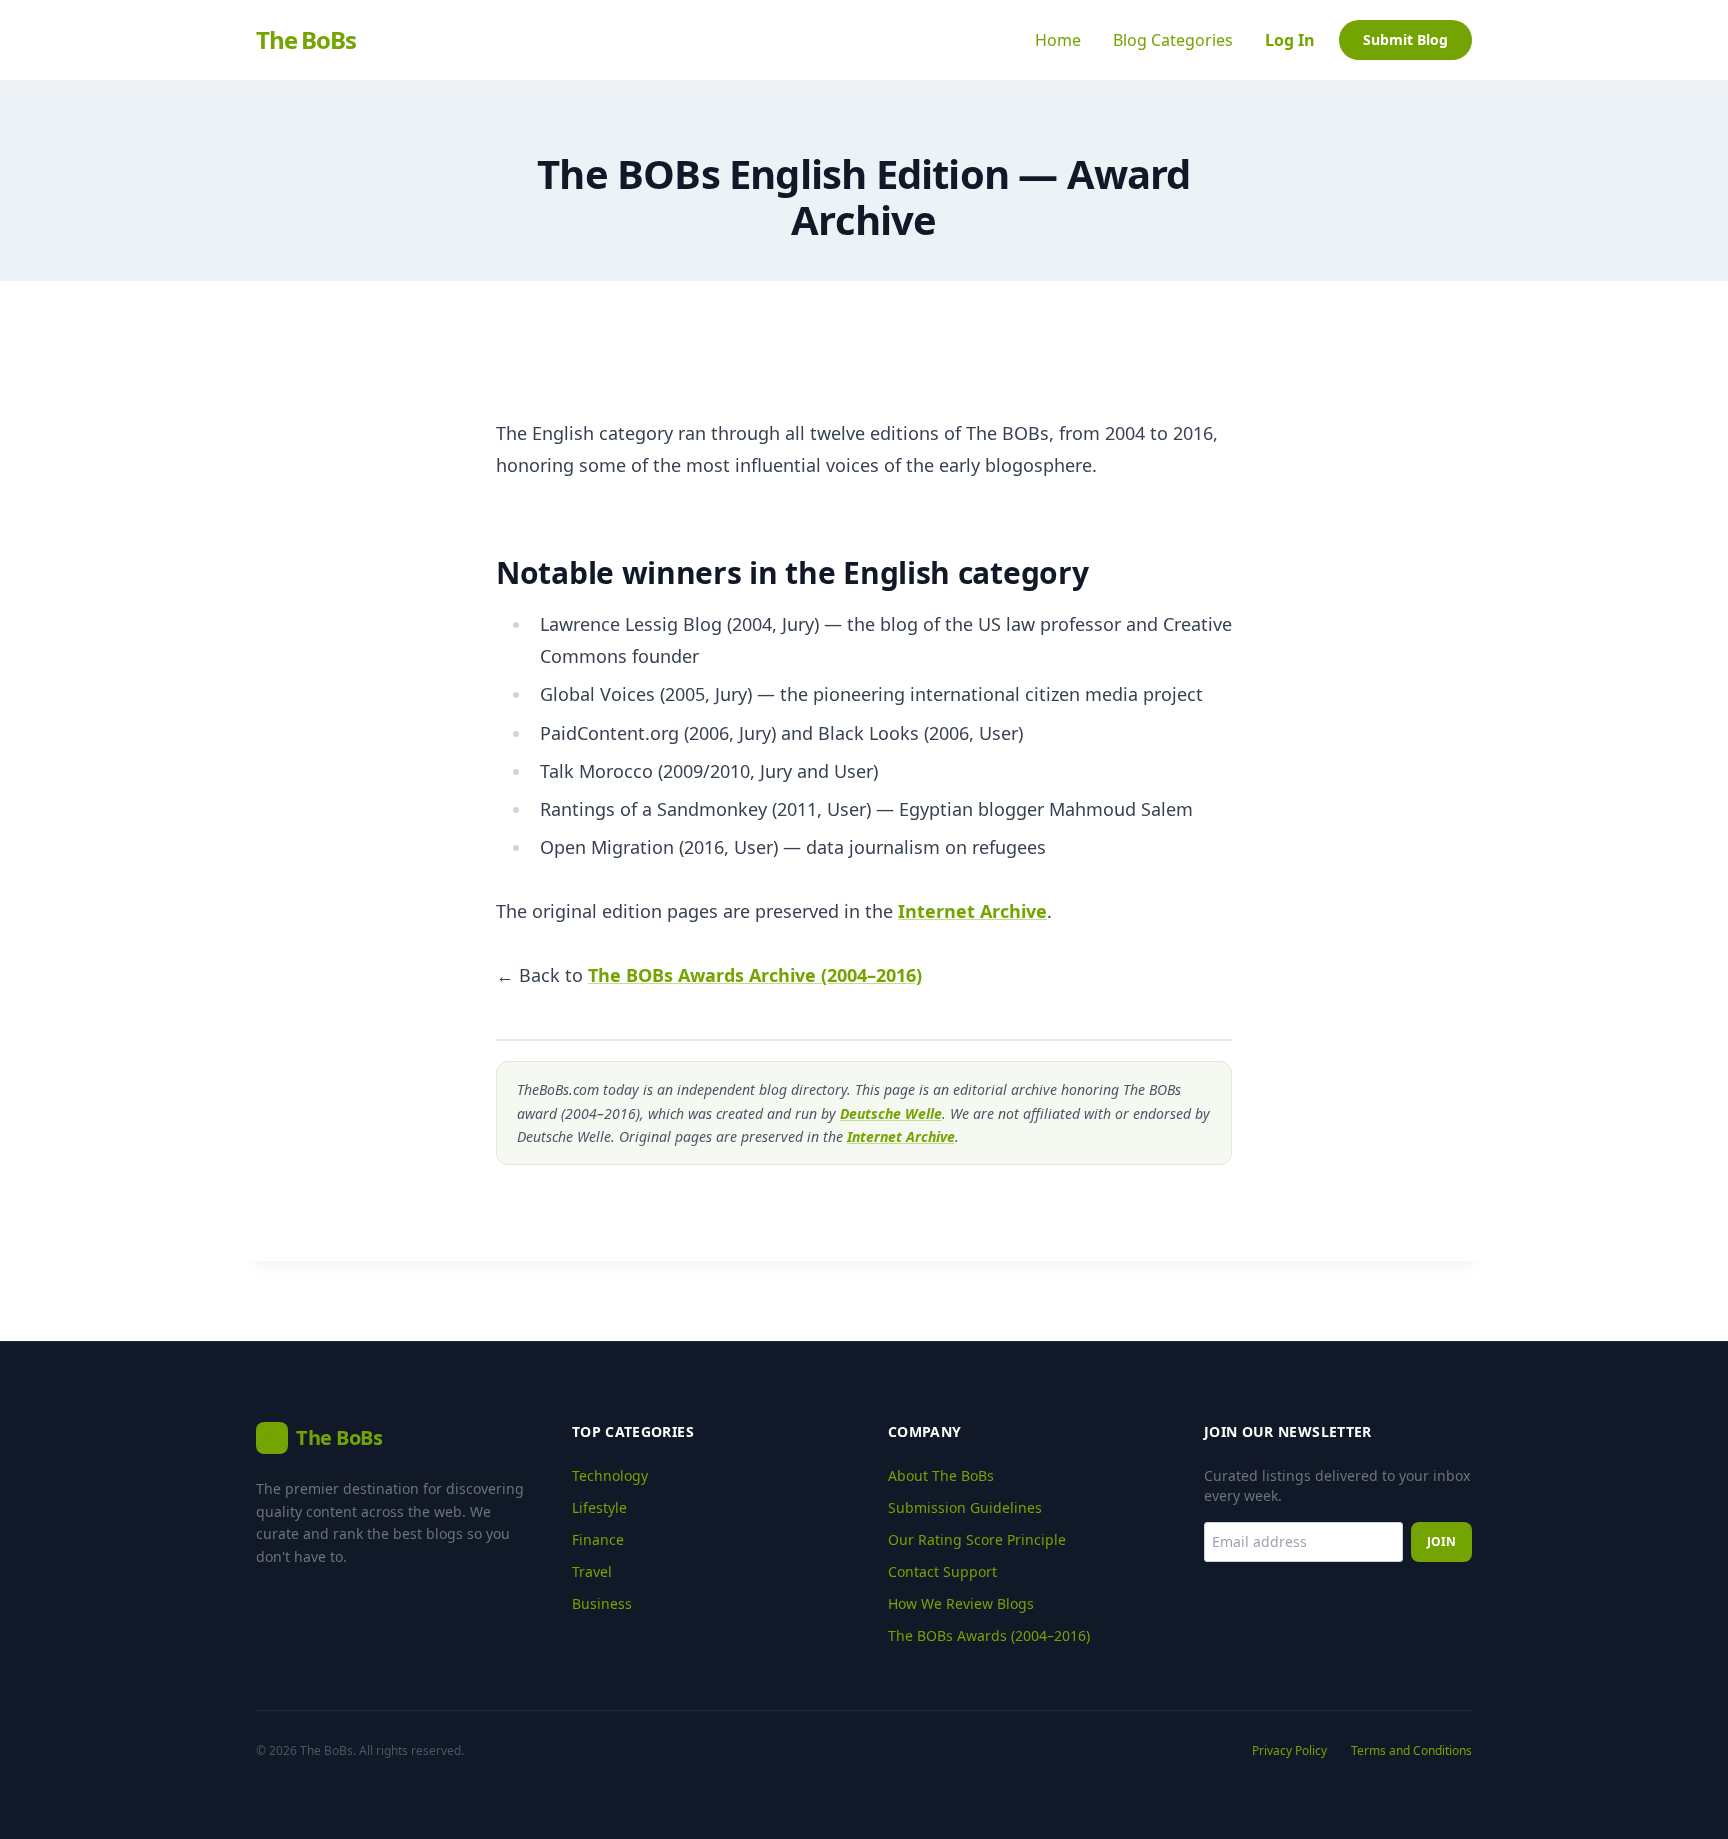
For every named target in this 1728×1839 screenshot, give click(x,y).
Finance (598, 1539)
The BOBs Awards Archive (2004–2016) (755, 975)
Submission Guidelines (965, 1507)
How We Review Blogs (961, 1603)
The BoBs (305, 40)
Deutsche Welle (891, 1113)
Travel (592, 1571)
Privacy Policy (1289, 1751)
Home (1058, 40)
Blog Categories (1173, 40)
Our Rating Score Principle (977, 1539)
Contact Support (942, 1571)
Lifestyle (599, 1507)
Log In (1290, 40)
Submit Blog (1405, 39)
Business (602, 1603)
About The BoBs (941, 1475)
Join (1441, 1541)
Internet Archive (972, 911)
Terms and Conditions (1411, 1751)
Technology (610, 1475)
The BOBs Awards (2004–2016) (989, 1635)
